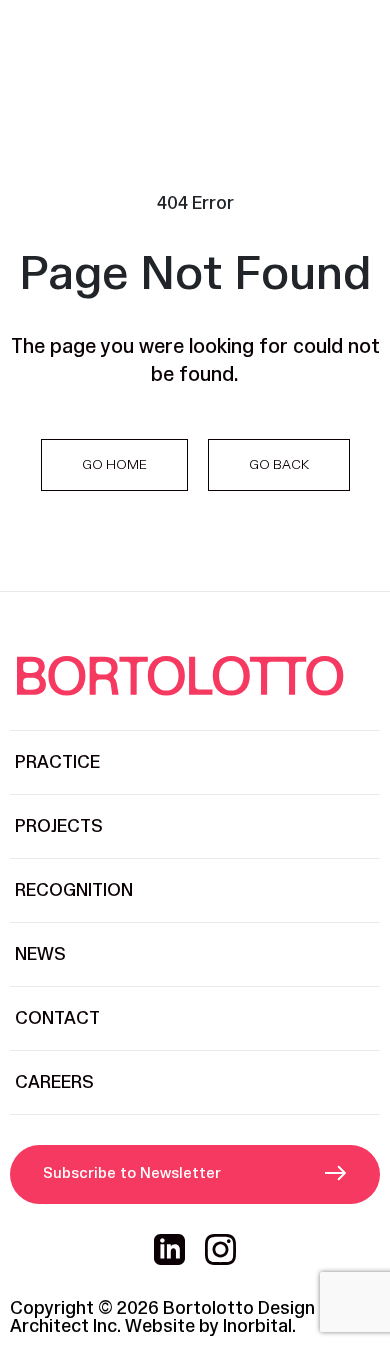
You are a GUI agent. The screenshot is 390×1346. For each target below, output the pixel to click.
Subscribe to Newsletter (132, 1173)
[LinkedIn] (169, 1249)
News (40, 954)
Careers (54, 1082)
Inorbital (257, 1326)
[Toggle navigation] (356, 45)
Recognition (74, 890)
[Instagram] (220, 1249)
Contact (57, 1018)
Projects (59, 826)
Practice (57, 762)
